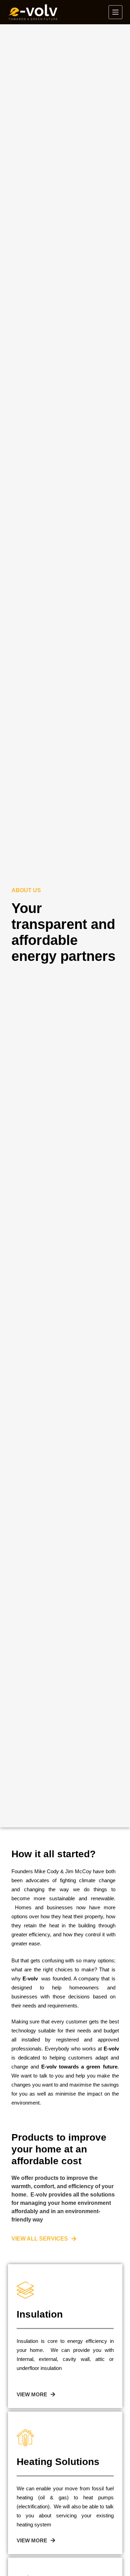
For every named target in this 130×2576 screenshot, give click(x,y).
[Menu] (115, 12)
